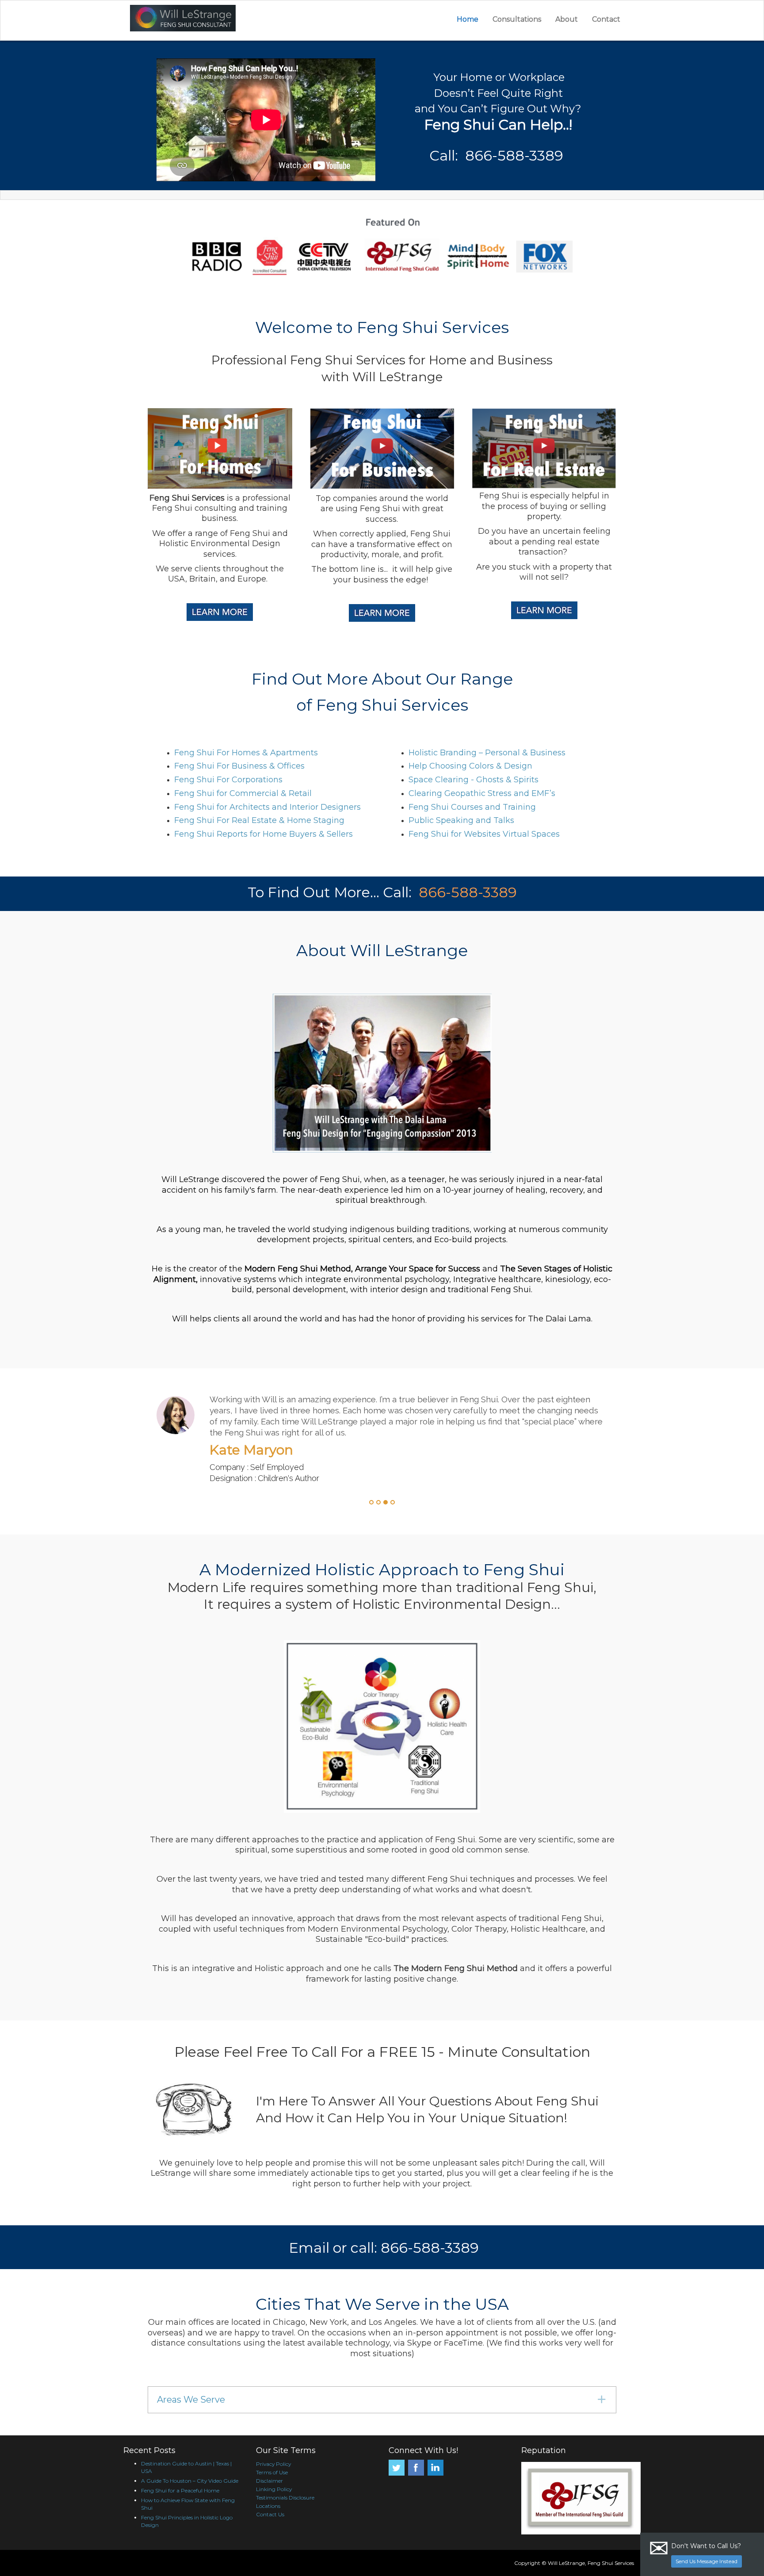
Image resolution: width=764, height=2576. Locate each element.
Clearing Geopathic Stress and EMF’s (482, 793)
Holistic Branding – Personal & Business (487, 753)
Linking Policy (274, 2489)
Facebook (416, 2468)
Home (468, 19)
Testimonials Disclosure (285, 2498)
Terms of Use (272, 2472)
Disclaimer (269, 2481)
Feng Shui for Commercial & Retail (243, 793)
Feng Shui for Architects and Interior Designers (267, 807)
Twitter (397, 2468)
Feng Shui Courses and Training (472, 807)
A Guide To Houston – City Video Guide (190, 2481)
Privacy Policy (273, 2464)
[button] (382, 2400)
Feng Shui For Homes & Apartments (246, 753)
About (567, 19)
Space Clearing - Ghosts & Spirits (474, 780)
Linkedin (435, 2468)
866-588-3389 (468, 892)
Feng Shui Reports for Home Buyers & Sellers (264, 834)
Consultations (517, 19)
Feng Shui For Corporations (228, 780)
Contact (606, 19)
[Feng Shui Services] (231, 18)
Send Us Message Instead (707, 2561)
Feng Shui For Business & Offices (239, 766)
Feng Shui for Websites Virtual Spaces (484, 834)
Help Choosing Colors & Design (470, 766)
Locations (268, 2506)
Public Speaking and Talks (461, 820)
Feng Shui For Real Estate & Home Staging (259, 820)
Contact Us (270, 2514)
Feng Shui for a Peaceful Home (180, 2490)
